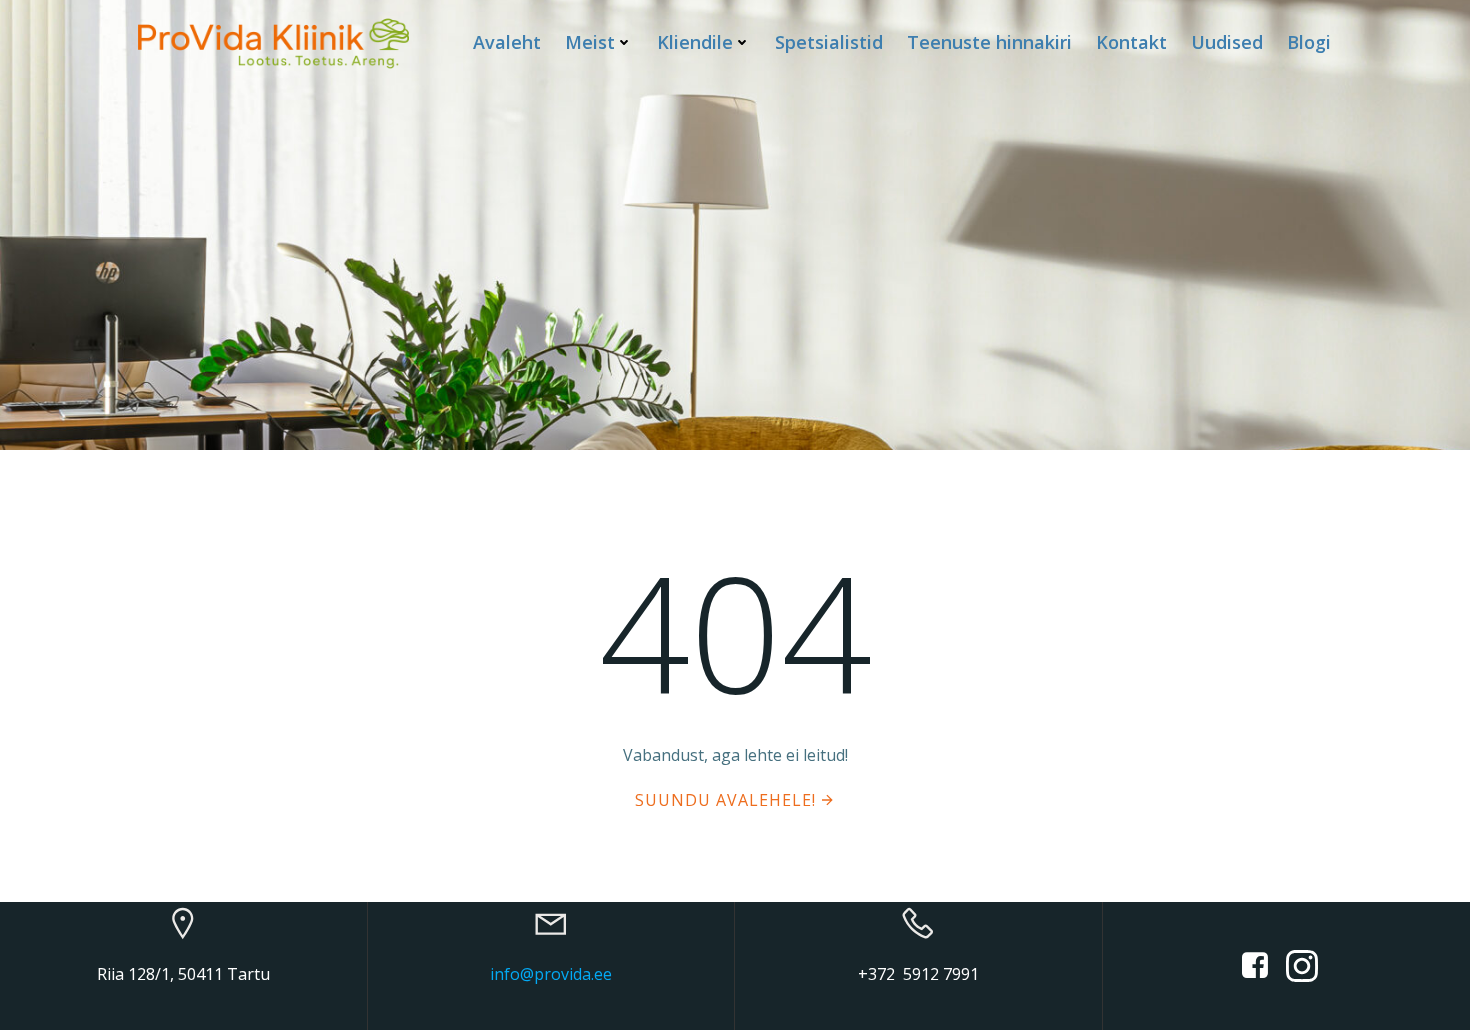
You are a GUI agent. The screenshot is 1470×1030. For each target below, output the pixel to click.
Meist (590, 42)
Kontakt (1131, 42)
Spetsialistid (829, 42)
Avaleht (507, 42)
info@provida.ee (551, 974)
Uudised (1227, 42)
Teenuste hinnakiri (989, 42)
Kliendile (695, 42)
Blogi (1309, 42)
